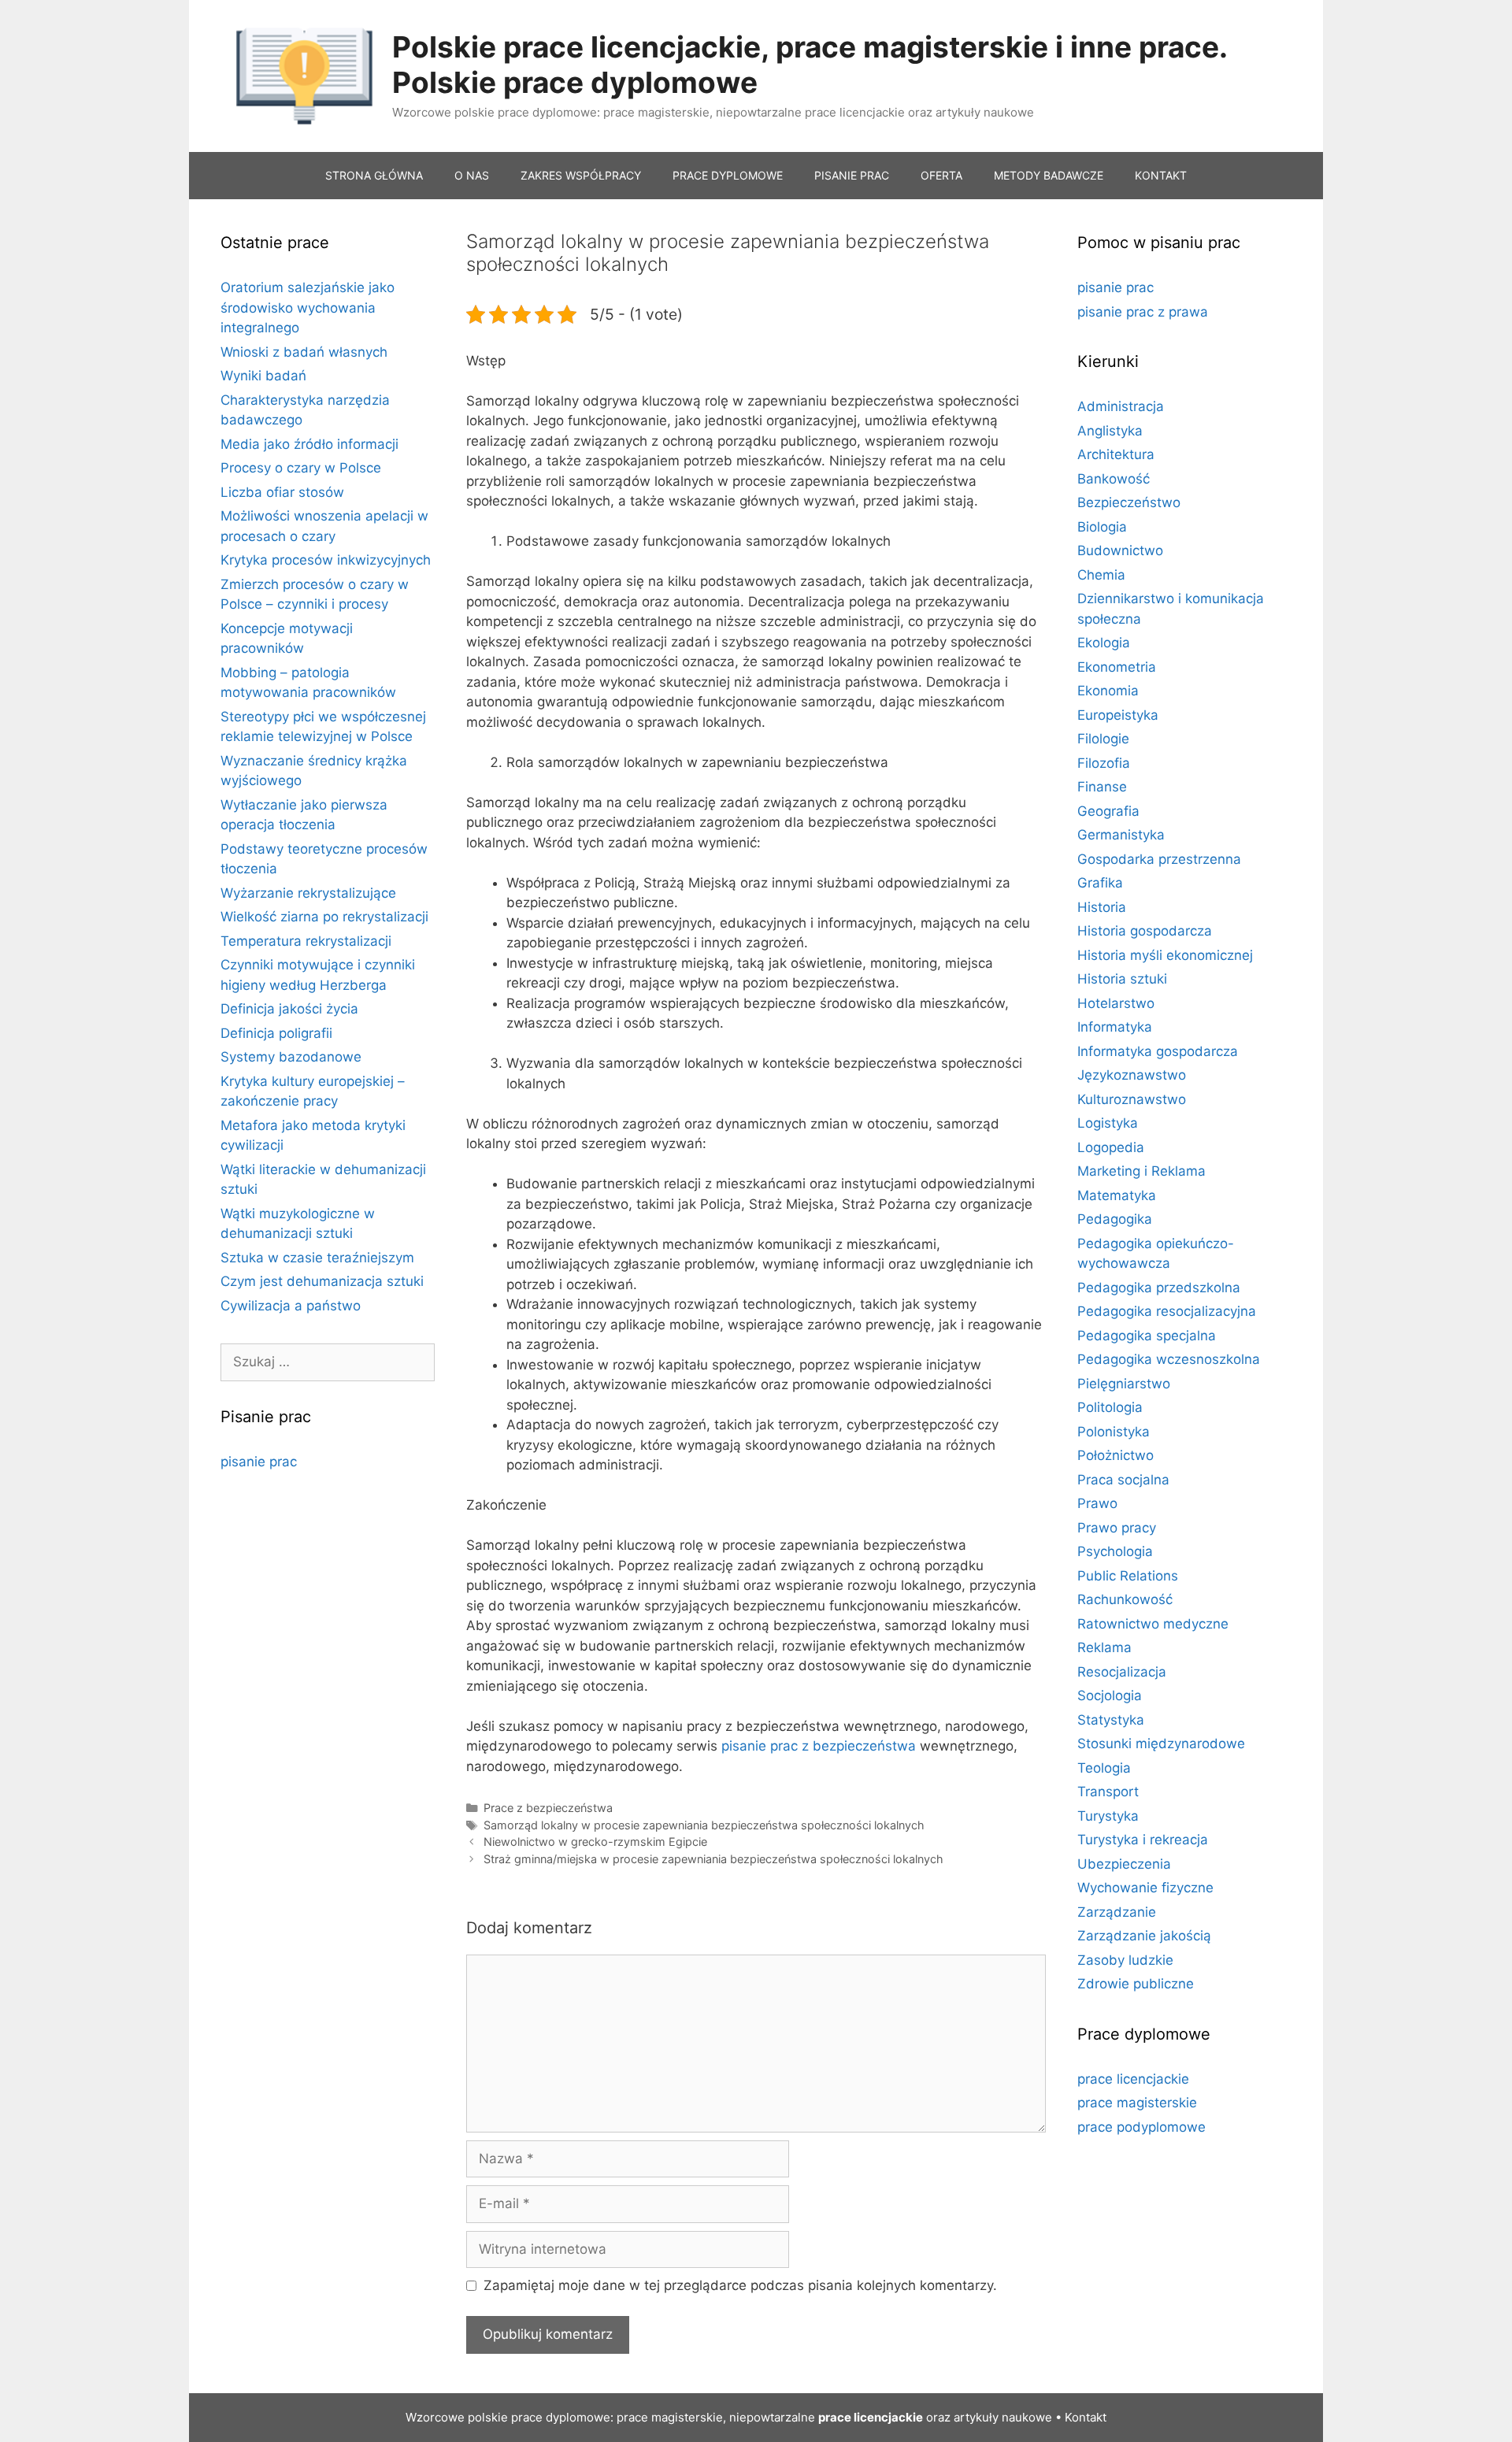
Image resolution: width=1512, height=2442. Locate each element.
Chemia (1101, 575)
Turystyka (1108, 1816)
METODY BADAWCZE (1049, 175)
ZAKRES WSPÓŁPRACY (581, 175)
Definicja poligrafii (276, 1033)
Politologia (1110, 1407)
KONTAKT (1161, 175)
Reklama (1104, 1647)
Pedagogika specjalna (1147, 1336)
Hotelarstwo (1116, 1003)
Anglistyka (1110, 431)
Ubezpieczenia (1124, 1864)
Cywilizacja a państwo (291, 1306)
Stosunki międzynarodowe (1161, 1743)
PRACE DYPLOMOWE (728, 175)
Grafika (1100, 883)
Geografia (1108, 811)
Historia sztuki (1122, 979)
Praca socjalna (1123, 1480)
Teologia (1104, 1768)
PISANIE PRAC (852, 175)
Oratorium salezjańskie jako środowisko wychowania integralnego (308, 308)
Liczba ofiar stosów (282, 492)
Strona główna (374, 175)
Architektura (1116, 454)
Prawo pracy (1117, 1528)
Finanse (1102, 787)
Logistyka (1108, 1123)
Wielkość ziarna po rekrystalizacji (324, 917)
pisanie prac (259, 1462)
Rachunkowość (1125, 1599)
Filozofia (1104, 763)
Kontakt (1086, 2417)
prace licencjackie (1133, 2079)
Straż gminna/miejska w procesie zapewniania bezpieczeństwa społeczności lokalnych (713, 1859)
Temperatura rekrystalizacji (306, 941)
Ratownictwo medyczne (1153, 1624)
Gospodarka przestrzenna (1159, 859)
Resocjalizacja (1122, 1672)
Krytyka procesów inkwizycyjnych (326, 560)
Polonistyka (1114, 1432)
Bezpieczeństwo (1129, 502)
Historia (1102, 907)
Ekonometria (1117, 667)
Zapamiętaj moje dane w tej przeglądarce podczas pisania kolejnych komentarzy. (740, 2285)
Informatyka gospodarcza (1158, 1051)
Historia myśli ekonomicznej (1165, 955)
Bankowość (1114, 479)
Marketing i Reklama (1141, 1171)
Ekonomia (1108, 691)
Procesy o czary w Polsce (301, 468)
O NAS (472, 175)
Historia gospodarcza (1145, 931)
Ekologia (1104, 643)
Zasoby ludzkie (1125, 1960)
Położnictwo (1115, 1455)
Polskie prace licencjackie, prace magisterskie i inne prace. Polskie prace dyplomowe (810, 64)
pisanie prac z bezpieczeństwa (819, 1746)
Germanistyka (1121, 835)
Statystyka (1111, 1720)
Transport (1108, 1792)
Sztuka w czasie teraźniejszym (317, 1258)
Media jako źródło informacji (309, 444)
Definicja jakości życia (289, 1009)
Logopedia (1111, 1147)
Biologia (1102, 527)
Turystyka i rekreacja (1143, 1840)
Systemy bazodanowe (291, 1057)
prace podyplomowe (1141, 2127)
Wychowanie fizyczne (1145, 1888)
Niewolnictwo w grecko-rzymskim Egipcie (595, 1842)
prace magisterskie (1137, 2103)
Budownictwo (1120, 550)
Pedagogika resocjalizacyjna (1167, 1311)
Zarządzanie (1117, 1912)
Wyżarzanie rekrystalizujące (308, 893)
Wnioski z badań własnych (304, 352)
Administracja (1121, 406)
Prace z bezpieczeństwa (548, 1808)
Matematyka (1117, 1195)
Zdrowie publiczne (1136, 1984)
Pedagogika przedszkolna (1159, 1288)
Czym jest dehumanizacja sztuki (322, 1281)
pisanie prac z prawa (1143, 312)
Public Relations (1128, 1576)
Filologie (1103, 739)
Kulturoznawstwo (1132, 1099)
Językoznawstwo (1132, 1075)
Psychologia (1115, 1551)
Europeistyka (1118, 715)
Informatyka (1115, 1027)
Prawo (1097, 1503)
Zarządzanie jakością (1144, 1936)
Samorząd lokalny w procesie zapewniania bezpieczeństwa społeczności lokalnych (704, 1825)
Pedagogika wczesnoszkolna (1169, 1359)
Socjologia (1110, 1695)
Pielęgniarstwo (1124, 1384)
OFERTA (941, 175)
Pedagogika (1115, 1219)
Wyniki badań (263, 376)
